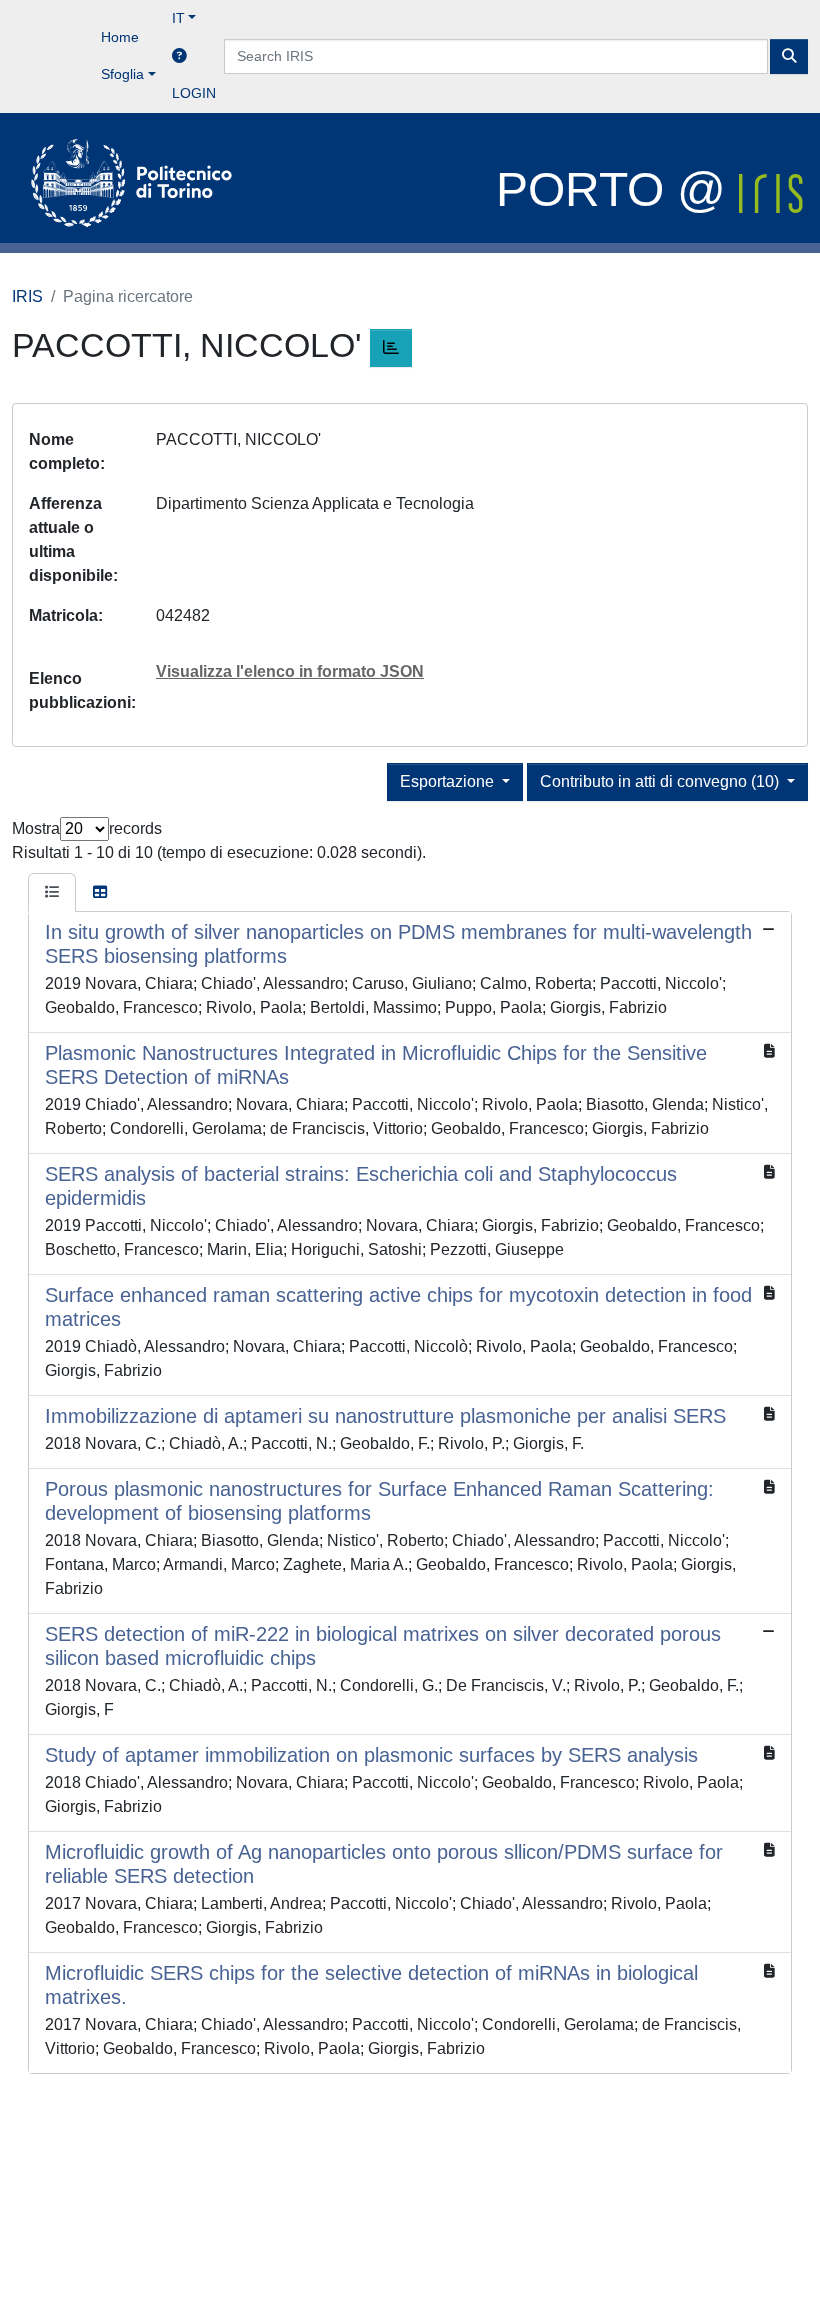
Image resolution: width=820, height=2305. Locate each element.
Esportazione (449, 781)
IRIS (27, 296)
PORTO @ (617, 189)
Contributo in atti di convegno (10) (661, 781)
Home (120, 37)
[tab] (52, 893)
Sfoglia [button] (122, 74)
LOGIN (194, 93)
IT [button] (178, 18)
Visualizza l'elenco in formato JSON (290, 671)
